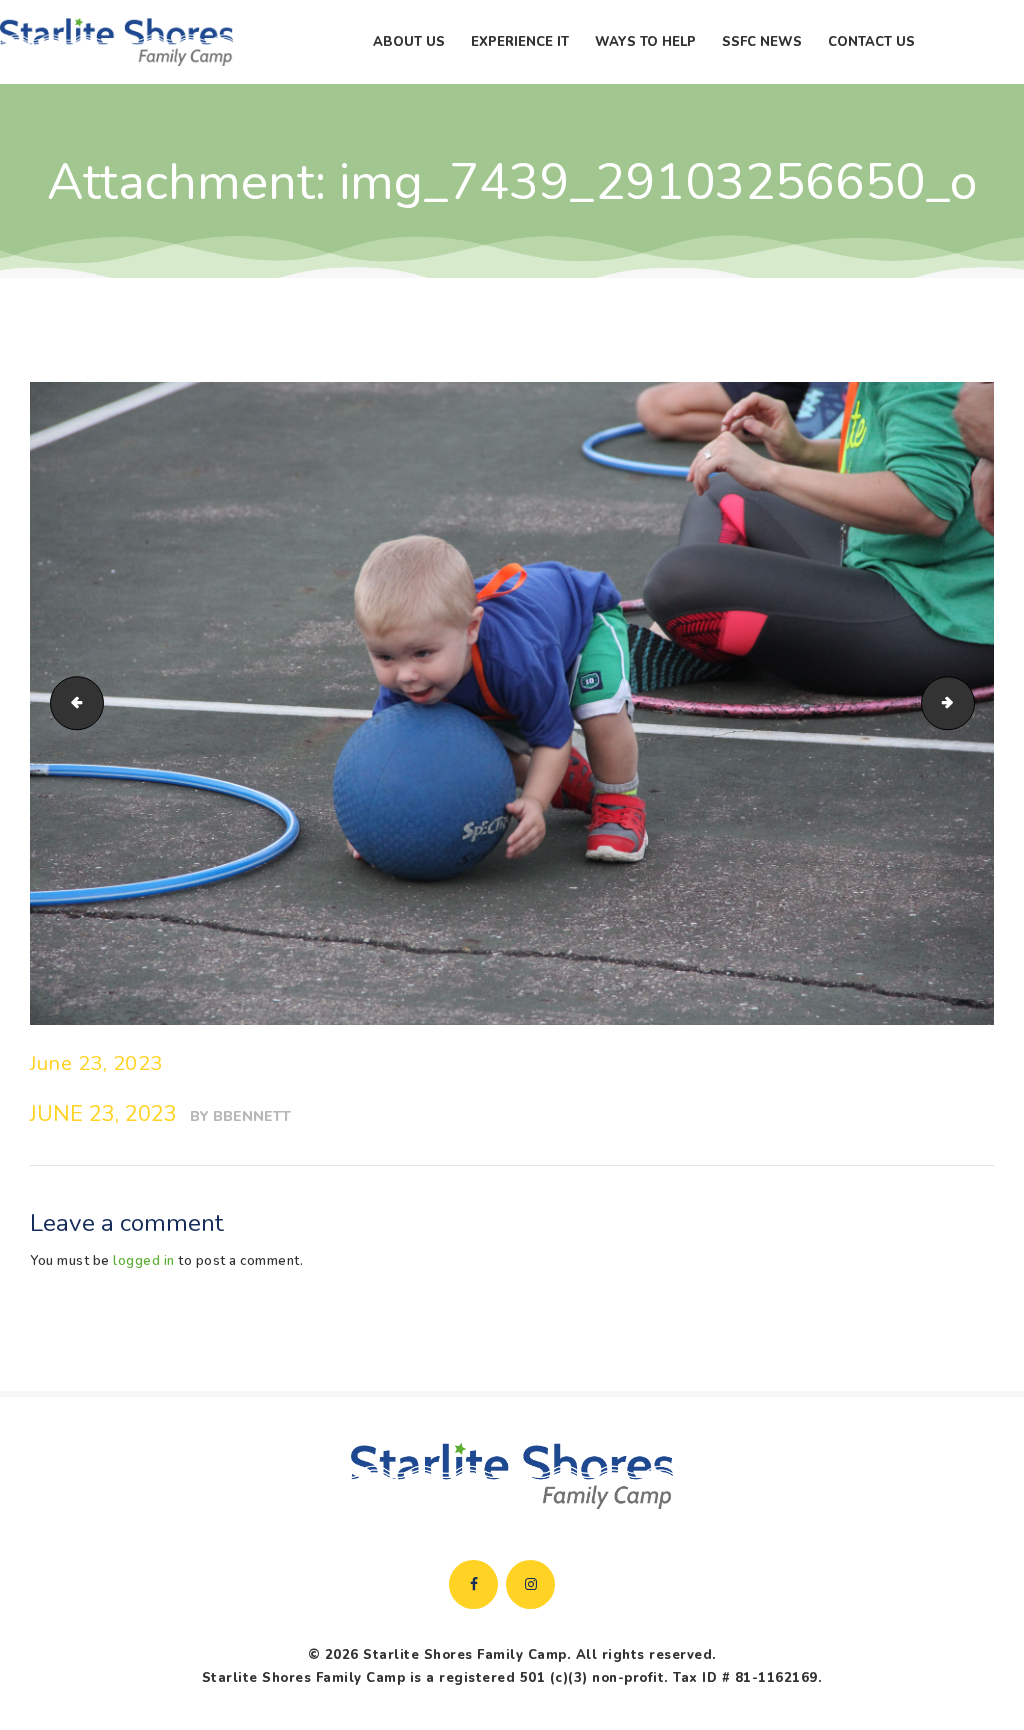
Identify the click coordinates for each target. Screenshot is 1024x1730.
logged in (144, 1261)
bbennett (252, 1116)
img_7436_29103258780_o (71, 703)
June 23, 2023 (96, 1063)
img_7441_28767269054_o (968, 703)
